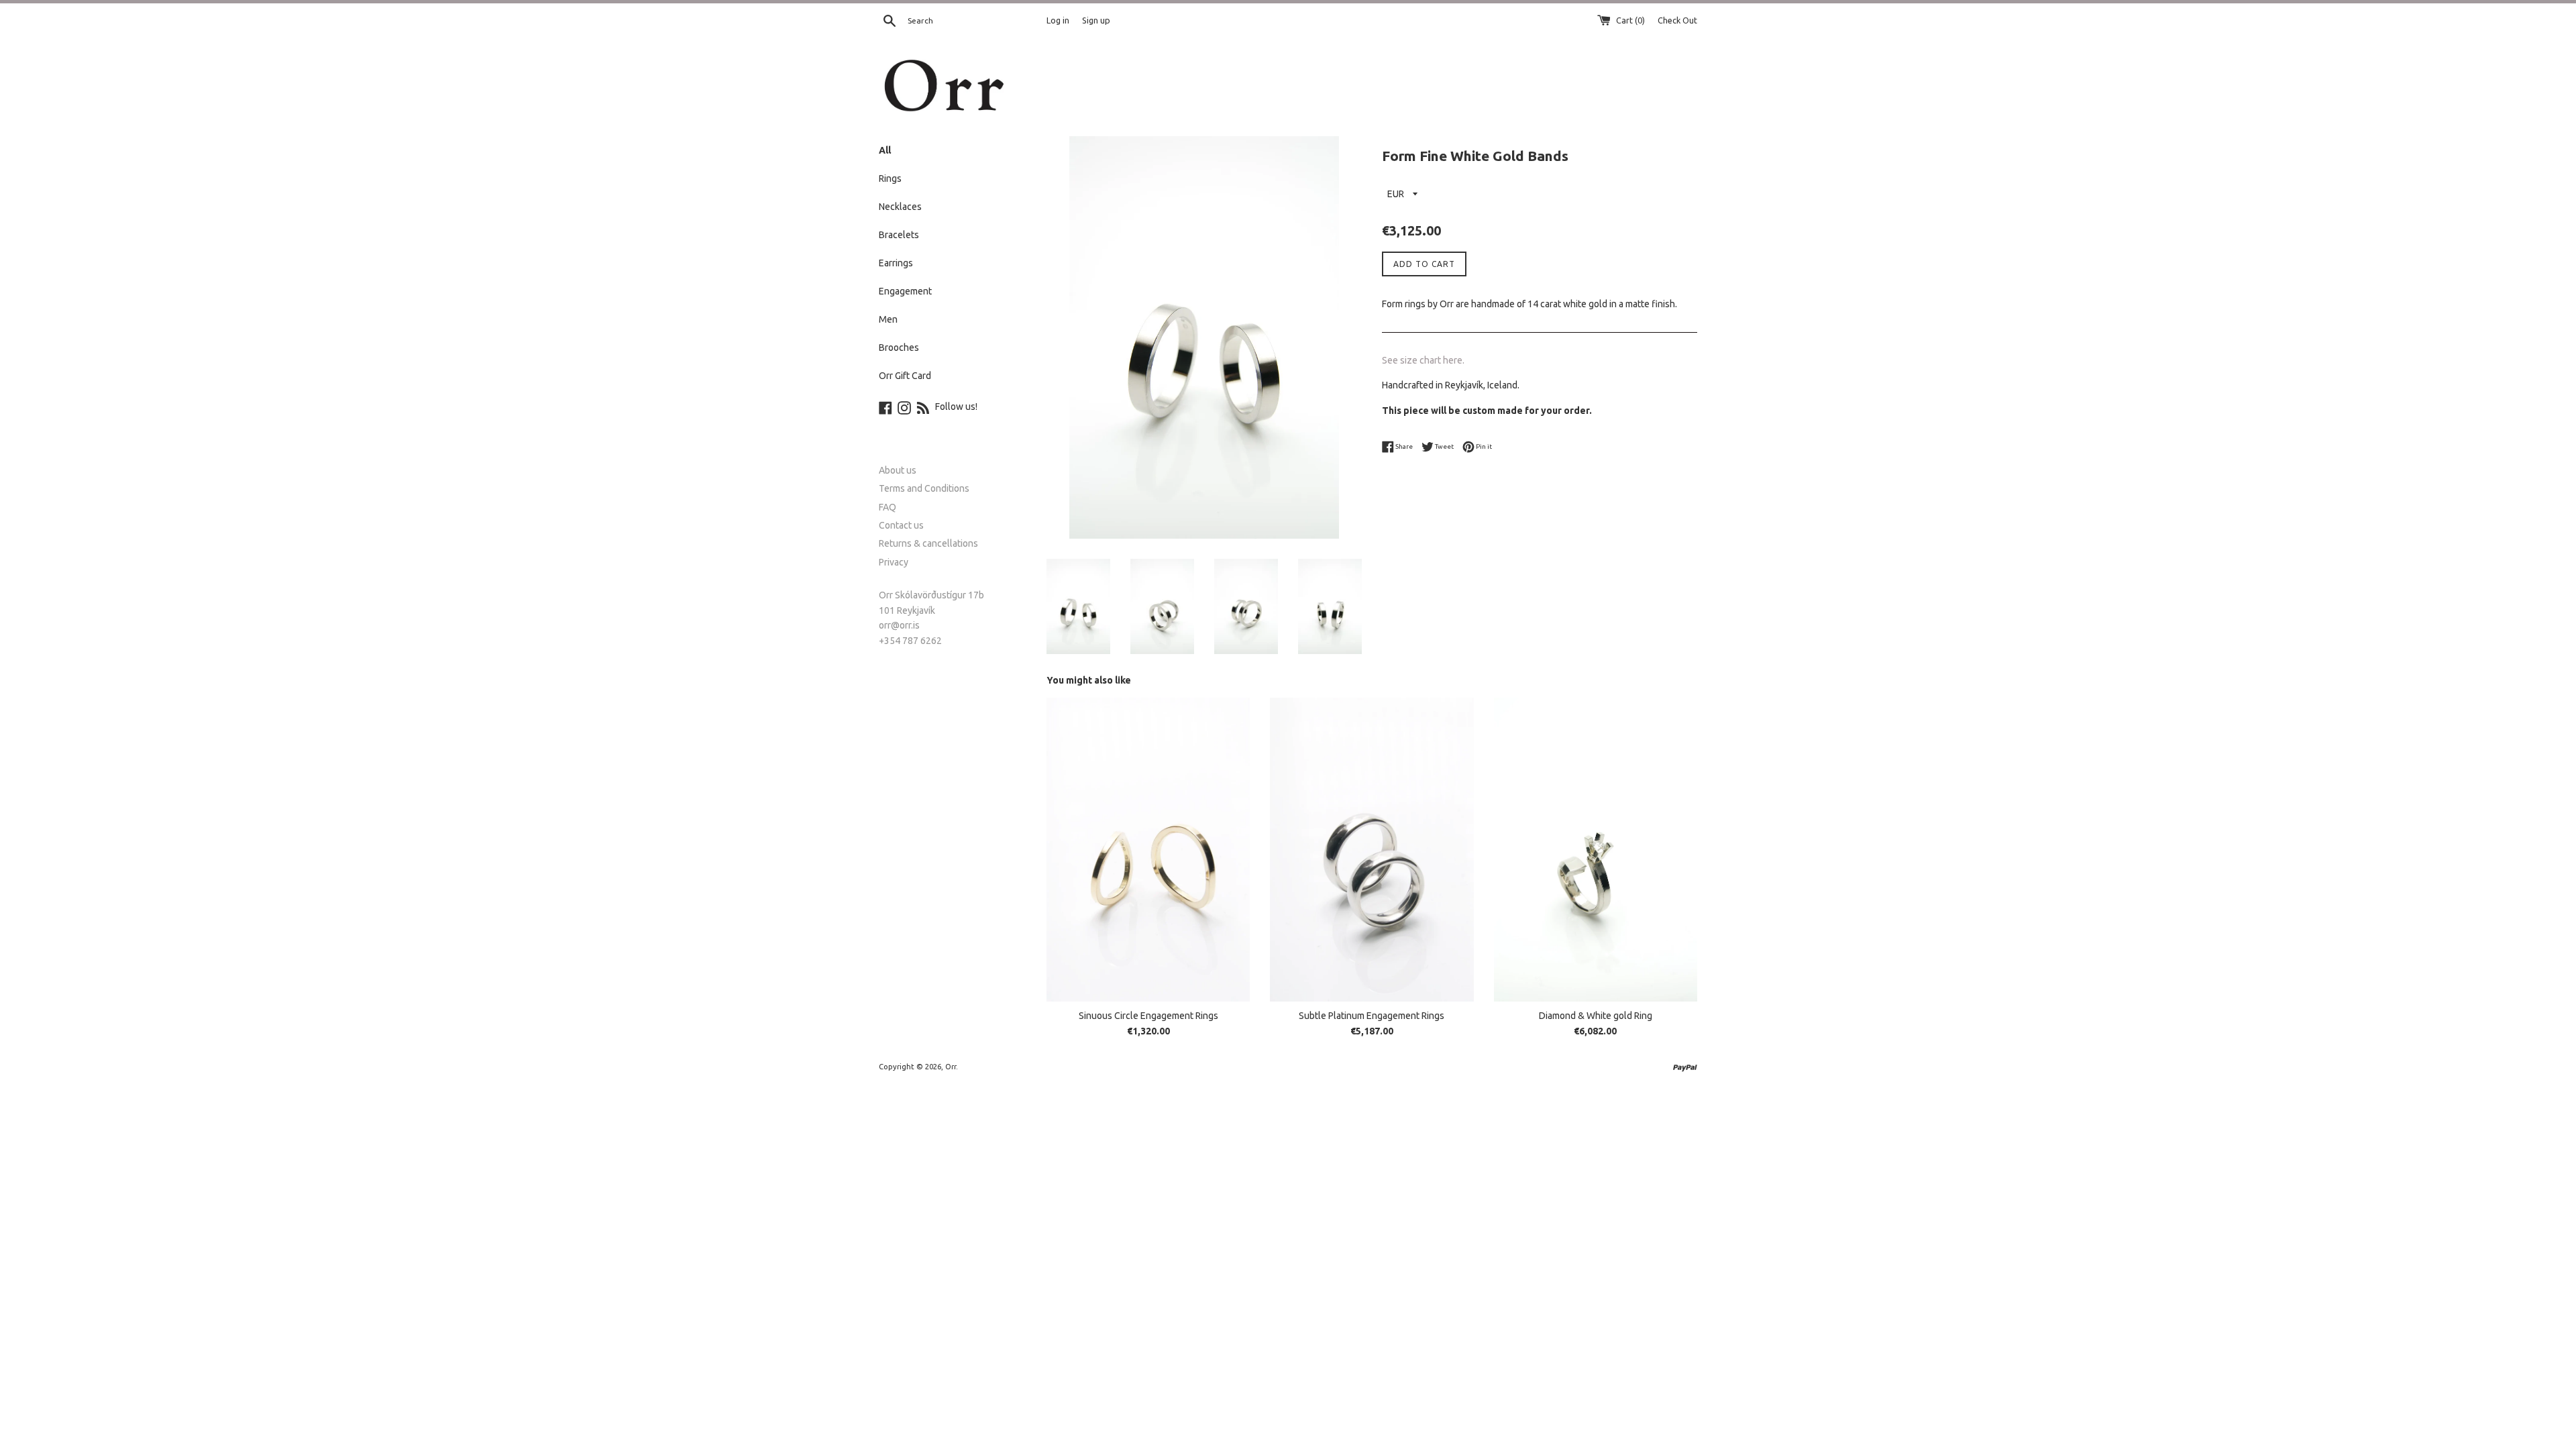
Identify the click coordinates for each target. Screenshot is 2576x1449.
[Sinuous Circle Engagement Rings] (1148, 850)
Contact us (901, 525)
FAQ (888, 507)
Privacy (894, 562)
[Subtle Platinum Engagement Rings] (1372, 850)
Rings (890, 178)
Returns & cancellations (928, 543)
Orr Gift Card (905, 376)
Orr (951, 1067)
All (885, 150)
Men (888, 319)
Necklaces (900, 207)
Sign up (1096, 20)
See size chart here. (1423, 360)
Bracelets (899, 235)
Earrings (896, 263)
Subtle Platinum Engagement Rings (1372, 1016)
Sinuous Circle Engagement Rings (1148, 1016)
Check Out (1677, 20)
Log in (1058, 20)
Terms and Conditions (924, 488)
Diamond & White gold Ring (1596, 1016)
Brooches (899, 347)
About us (898, 470)
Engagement (905, 291)
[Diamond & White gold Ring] (1596, 850)
